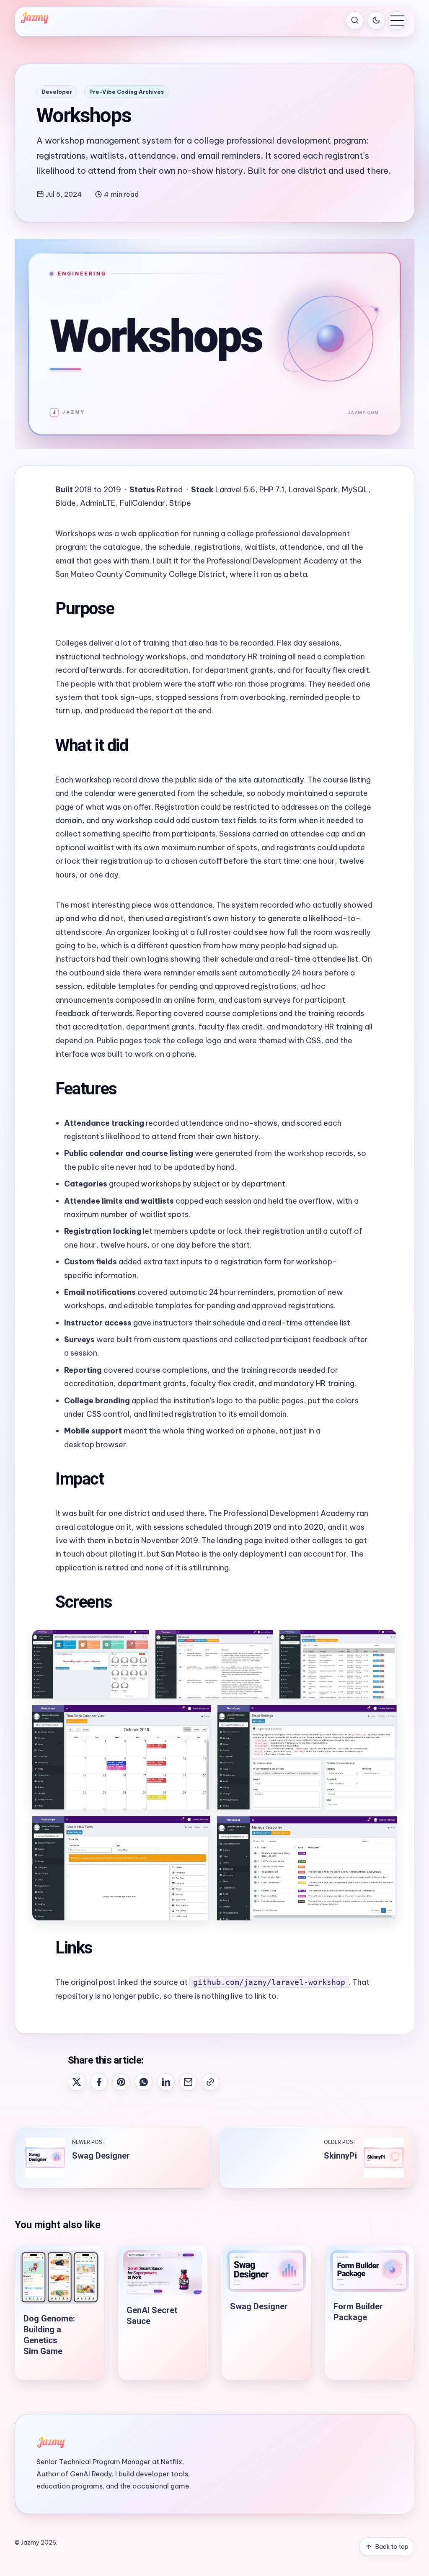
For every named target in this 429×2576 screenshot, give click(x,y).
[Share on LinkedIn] (166, 2082)
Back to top (392, 2547)
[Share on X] (77, 2082)
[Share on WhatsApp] (144, 2082)
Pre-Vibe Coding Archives (127, 92)
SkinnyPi (340, 2156)
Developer (57, 92)
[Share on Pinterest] (121, 2082)
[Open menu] (397, 21)
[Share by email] (188, 2082)
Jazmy (30, 2543)
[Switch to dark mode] (376, 21)
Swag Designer (101, 2156)
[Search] (355, 21)
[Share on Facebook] (99, 2082)
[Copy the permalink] (210, 2082)
